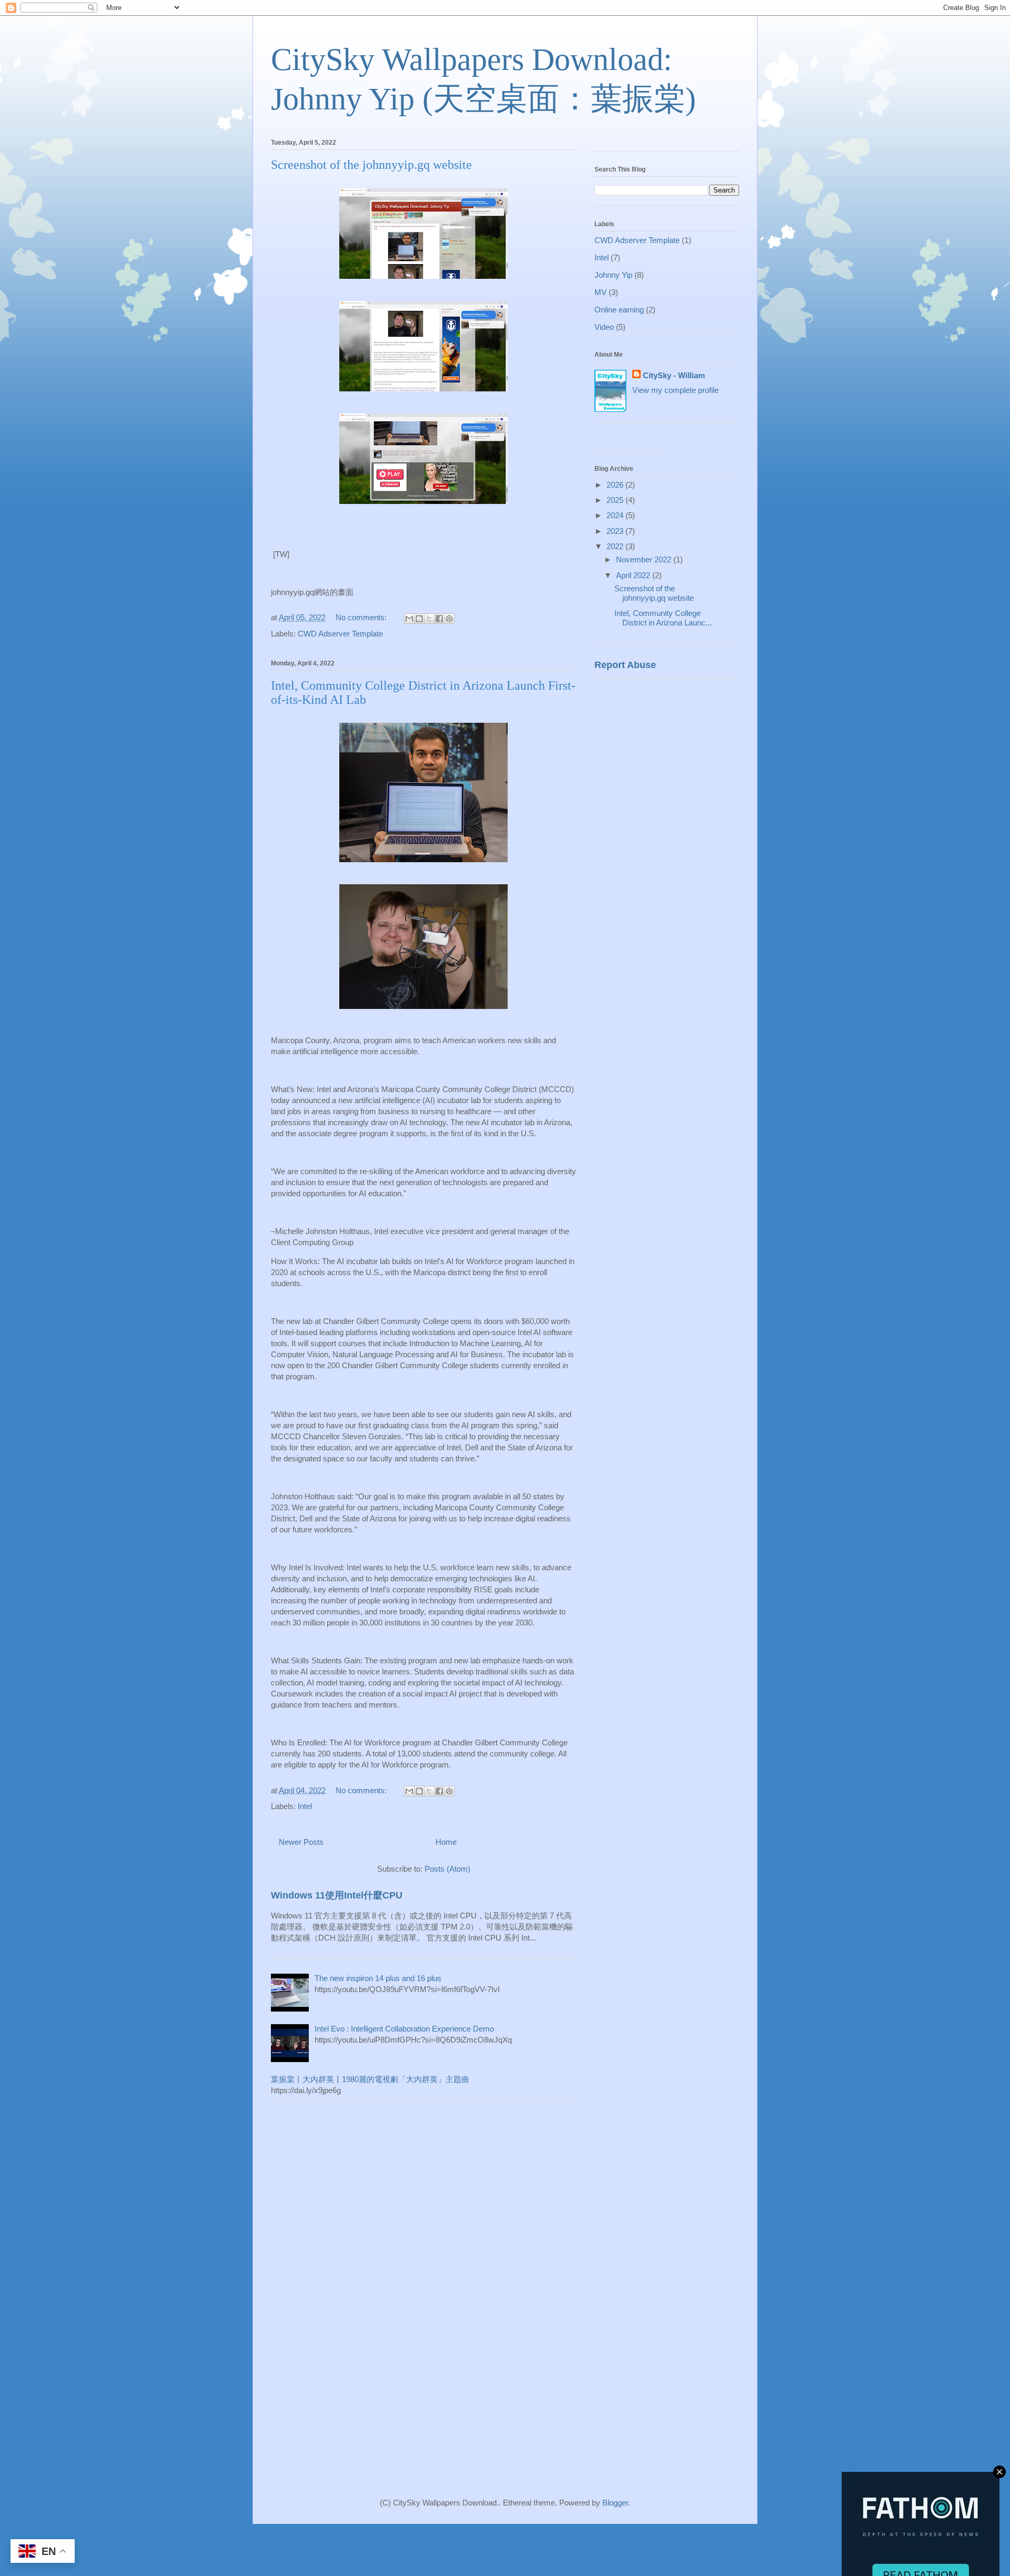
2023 (616, 531)
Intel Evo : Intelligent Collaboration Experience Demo (404, 2029)
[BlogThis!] (419, 619)
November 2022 (645, 559)
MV (600, 292)
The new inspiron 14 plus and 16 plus (378, 1978)
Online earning (619, 310)
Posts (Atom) (447, 1869)
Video (604, 327)
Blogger (615, 2503)
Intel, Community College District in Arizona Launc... (663, 618)
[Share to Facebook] (439, 619)
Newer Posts (301, 1842)
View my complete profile (675, 390)
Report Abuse (625, 665)
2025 (616, 500)
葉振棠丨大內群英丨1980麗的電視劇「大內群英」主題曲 (370, 2079)
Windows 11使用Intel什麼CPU (337, 1895)
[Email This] (409, 619)
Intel (305, 1806)
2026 (616, 485)
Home (446, 1842)
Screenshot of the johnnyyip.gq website (371, 165)
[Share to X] (429, 619)
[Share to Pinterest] (449, 619)
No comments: (362, 617)
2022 (616, 546)
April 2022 (634, 575)
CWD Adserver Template (340, 634)
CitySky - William (674, 375)
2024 (616, 515)
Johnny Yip (613, 275)
